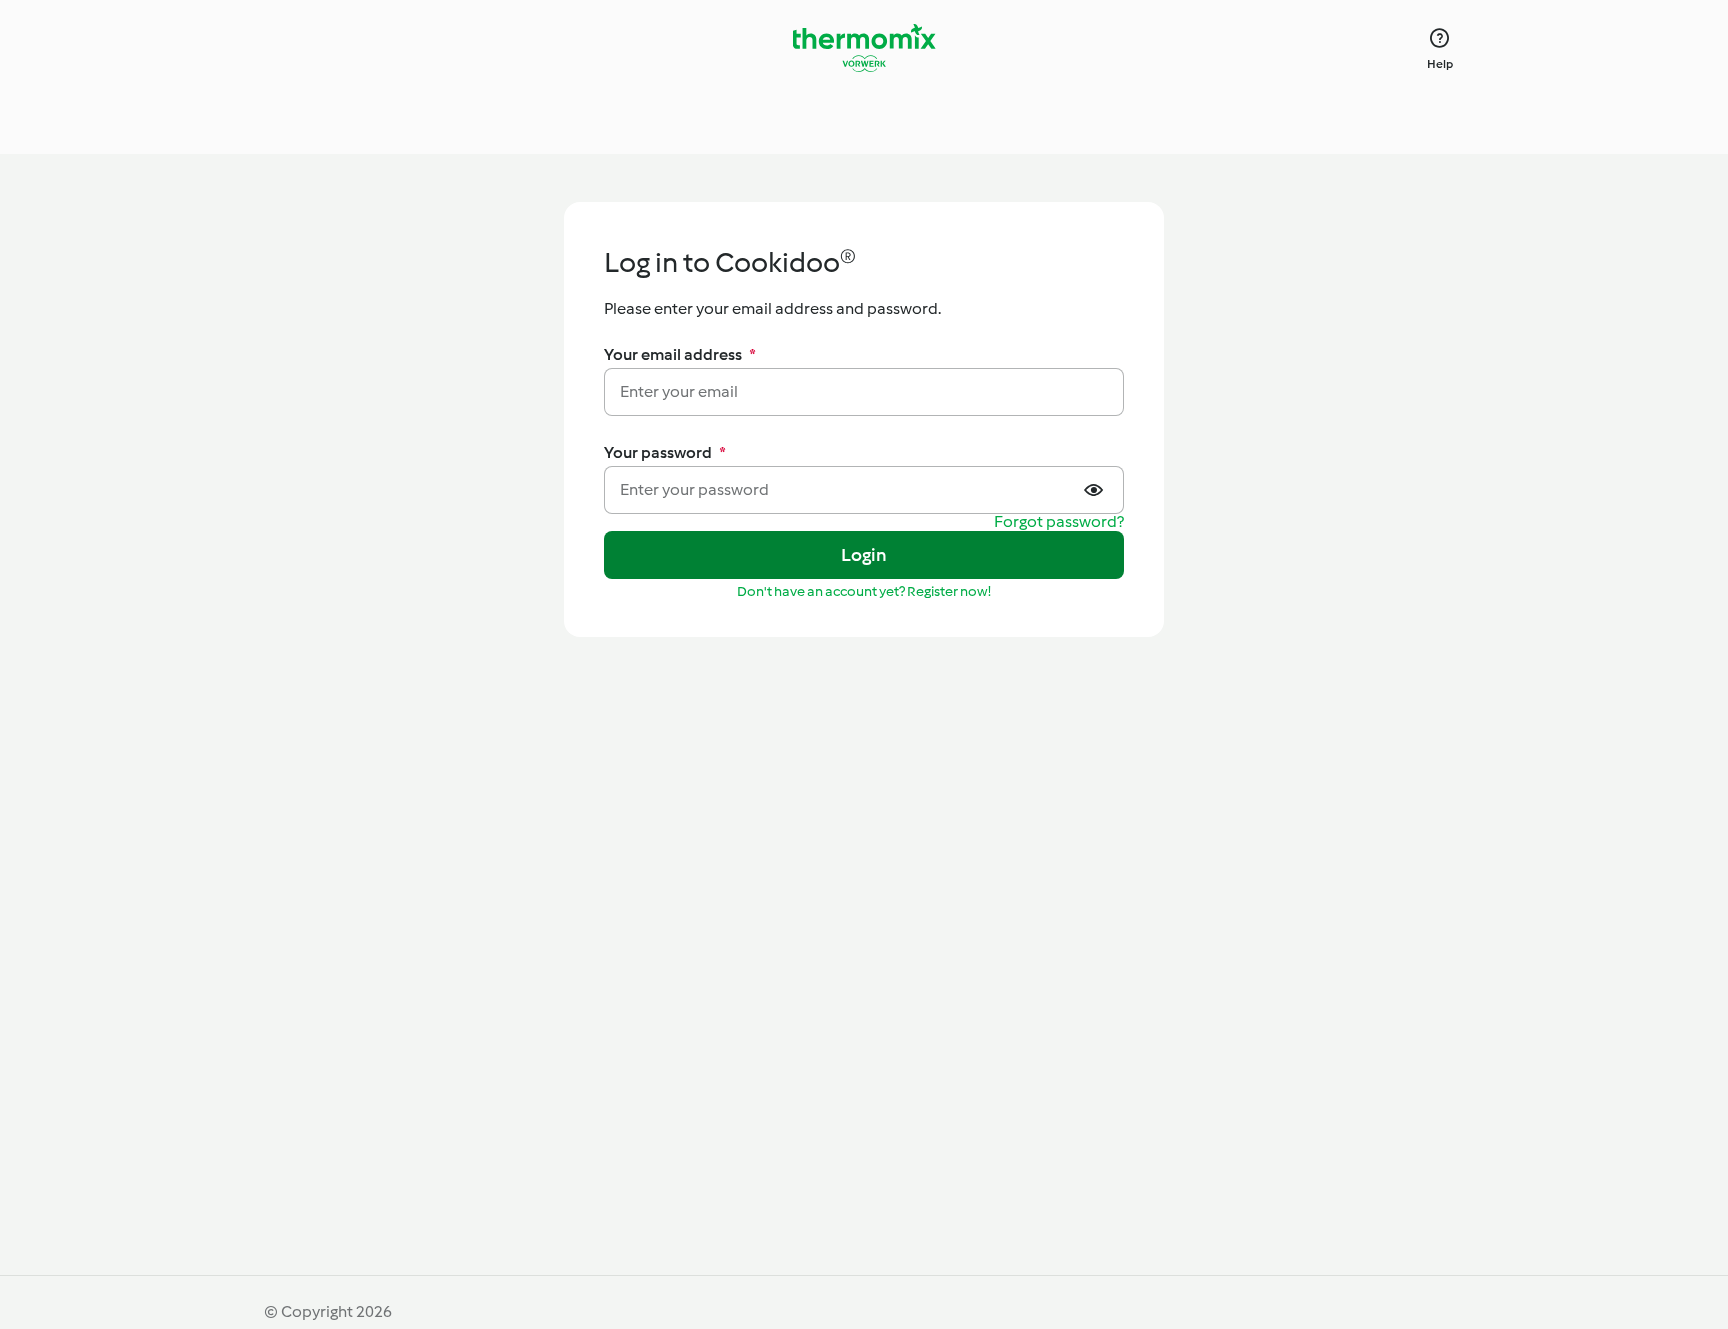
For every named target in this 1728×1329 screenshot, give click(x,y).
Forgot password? (1059, 522)
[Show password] (1096, 490)
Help (1440, 64)
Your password (665, 452)
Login (864, 555)
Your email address (680, 354)
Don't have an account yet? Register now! (864, 591)
